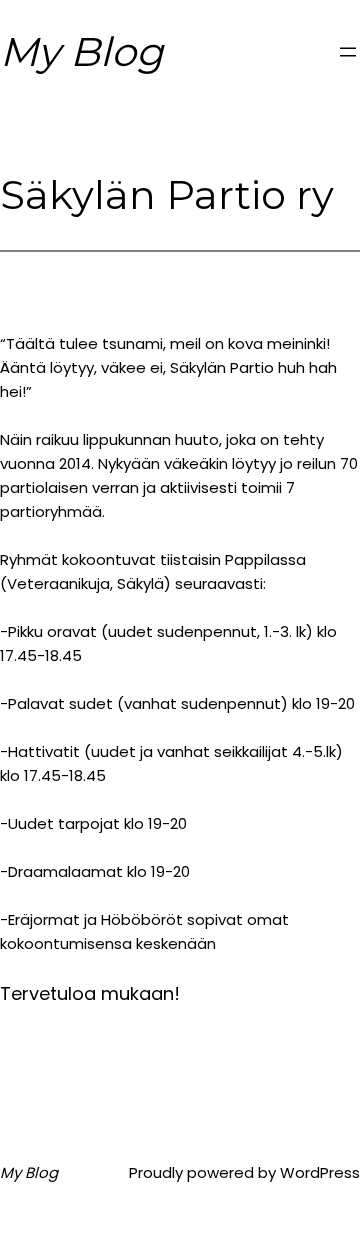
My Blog (81, 51)
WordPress (320, 1172)
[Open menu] (348, 52)
